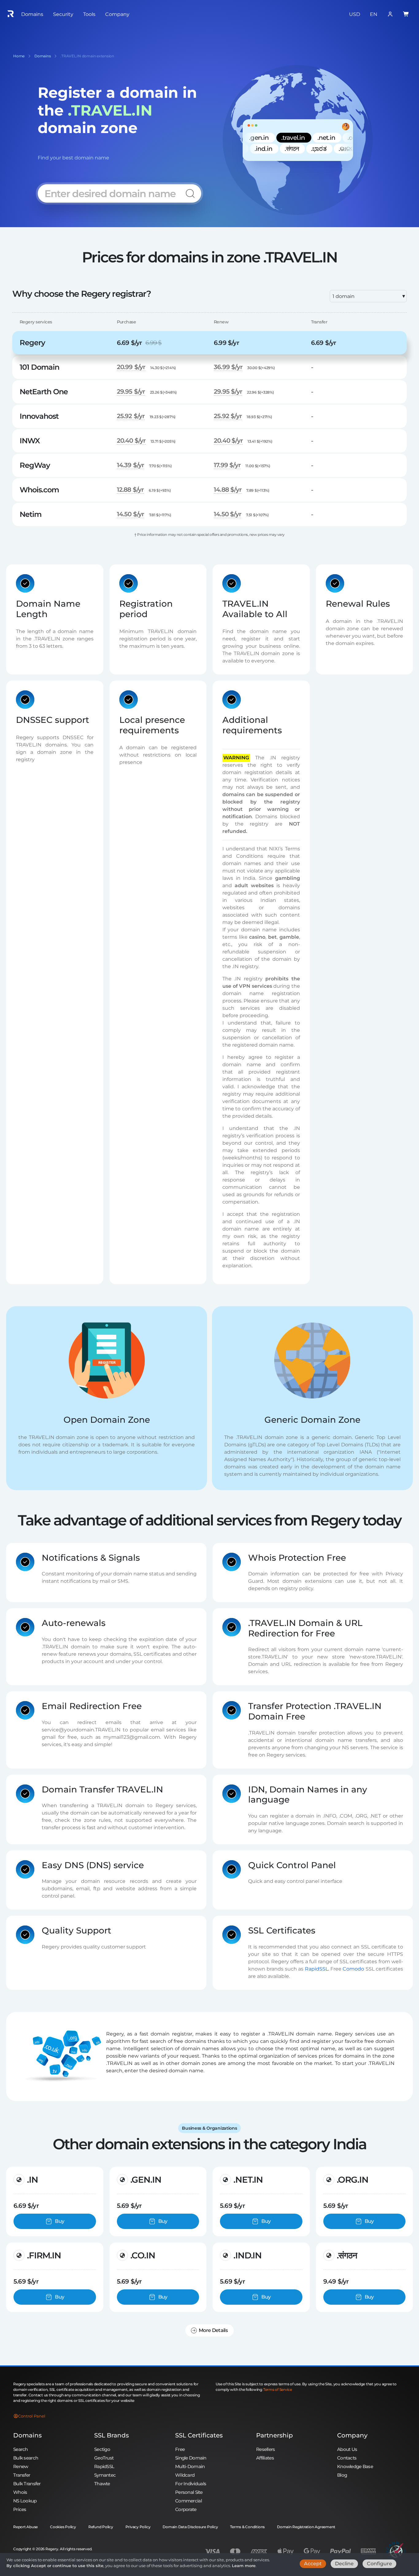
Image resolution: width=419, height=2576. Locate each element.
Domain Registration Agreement (306, 2527)
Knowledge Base (355, 2466)
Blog (342, 2475)
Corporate (186, 2509)
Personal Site (189, 2492)
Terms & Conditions (247, 2527)
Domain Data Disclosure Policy (190, 2527)
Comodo (353, 1969)
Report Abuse (25, 2527)
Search (21, 2449)
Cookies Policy (63, 2527)
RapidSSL (317, 1969)
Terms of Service (278, 2389)
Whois (20, 2492)
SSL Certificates (199, 2435)
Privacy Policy (138, 2527)
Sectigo (102, 2449)
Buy (60, 2221)
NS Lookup (25, 2501)
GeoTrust (104, 2458)
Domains (27, 2435)
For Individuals (191, 2484)
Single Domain (191, 2458)
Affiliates (265, 2458)
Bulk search (26, 2458)
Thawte (102, 2484)
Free (180, 2449)
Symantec (105, 2475)
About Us (347, 2449)
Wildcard (185, 2475)
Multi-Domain (190, 2466)
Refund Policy (101, 2527)
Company (352, 2435)
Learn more (244, 2566)
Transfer (22, 2475)
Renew (21, 2466)
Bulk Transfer (27, 2484)
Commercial (188, 2501)
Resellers (266, 2449)
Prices (20, 2509)
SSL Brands (111, 2435)
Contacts (347, 2458)
